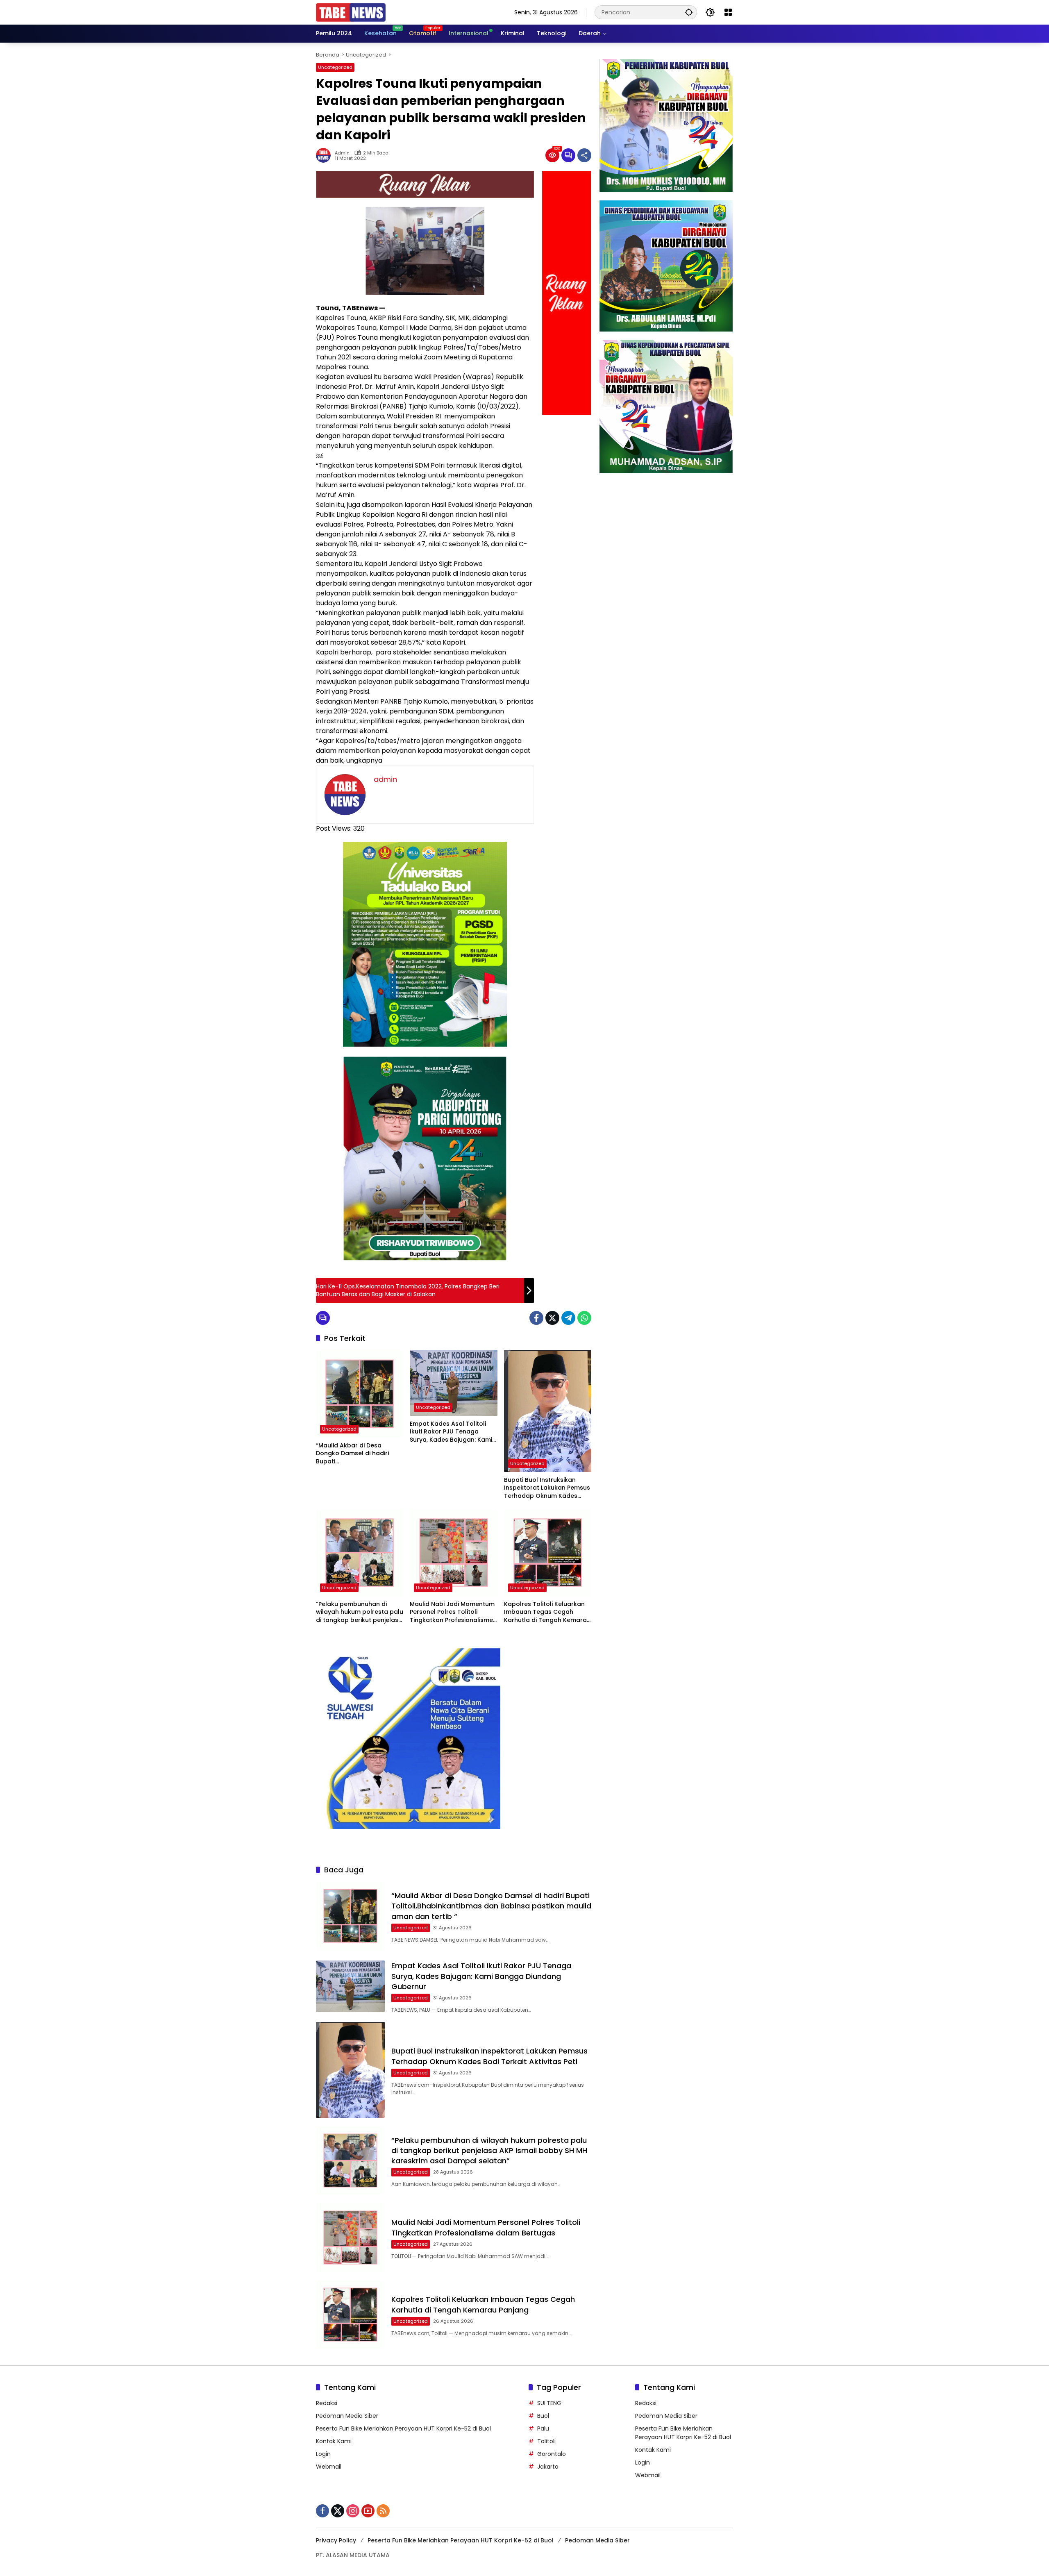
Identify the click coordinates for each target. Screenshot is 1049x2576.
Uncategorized (335, 67)
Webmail (329, 2467)
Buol (543, 2416)
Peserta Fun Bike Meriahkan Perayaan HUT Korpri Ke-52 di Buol (403, 2428)
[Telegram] (568, 1318)
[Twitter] (552, 1318)
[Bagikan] (584, 155)
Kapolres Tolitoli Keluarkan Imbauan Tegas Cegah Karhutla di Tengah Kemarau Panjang (547, 1612)
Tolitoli (546, 2441)
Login (323, 2454)
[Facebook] (536, 1318)
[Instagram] (353, 2511)
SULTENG (549, 2403)
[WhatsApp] (584, 1318)
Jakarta (548, 2467)
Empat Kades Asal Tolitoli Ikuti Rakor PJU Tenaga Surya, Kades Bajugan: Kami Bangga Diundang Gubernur (452, 1432)
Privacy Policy (336, 2540)
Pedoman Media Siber (347, 2416)
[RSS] (383, 2511)
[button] (689, 12)
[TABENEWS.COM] (351, 12)
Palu (543, 2428)
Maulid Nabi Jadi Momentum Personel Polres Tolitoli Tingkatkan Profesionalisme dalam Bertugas (452, 1612)
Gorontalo (552, 2454)
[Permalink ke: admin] (325, 155)
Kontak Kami (334, 2441)
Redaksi (327, 2403)
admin (342, 153)
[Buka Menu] (728, 12)
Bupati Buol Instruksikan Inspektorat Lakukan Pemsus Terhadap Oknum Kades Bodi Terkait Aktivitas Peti (547, 1488)
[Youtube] (368, 2511)
